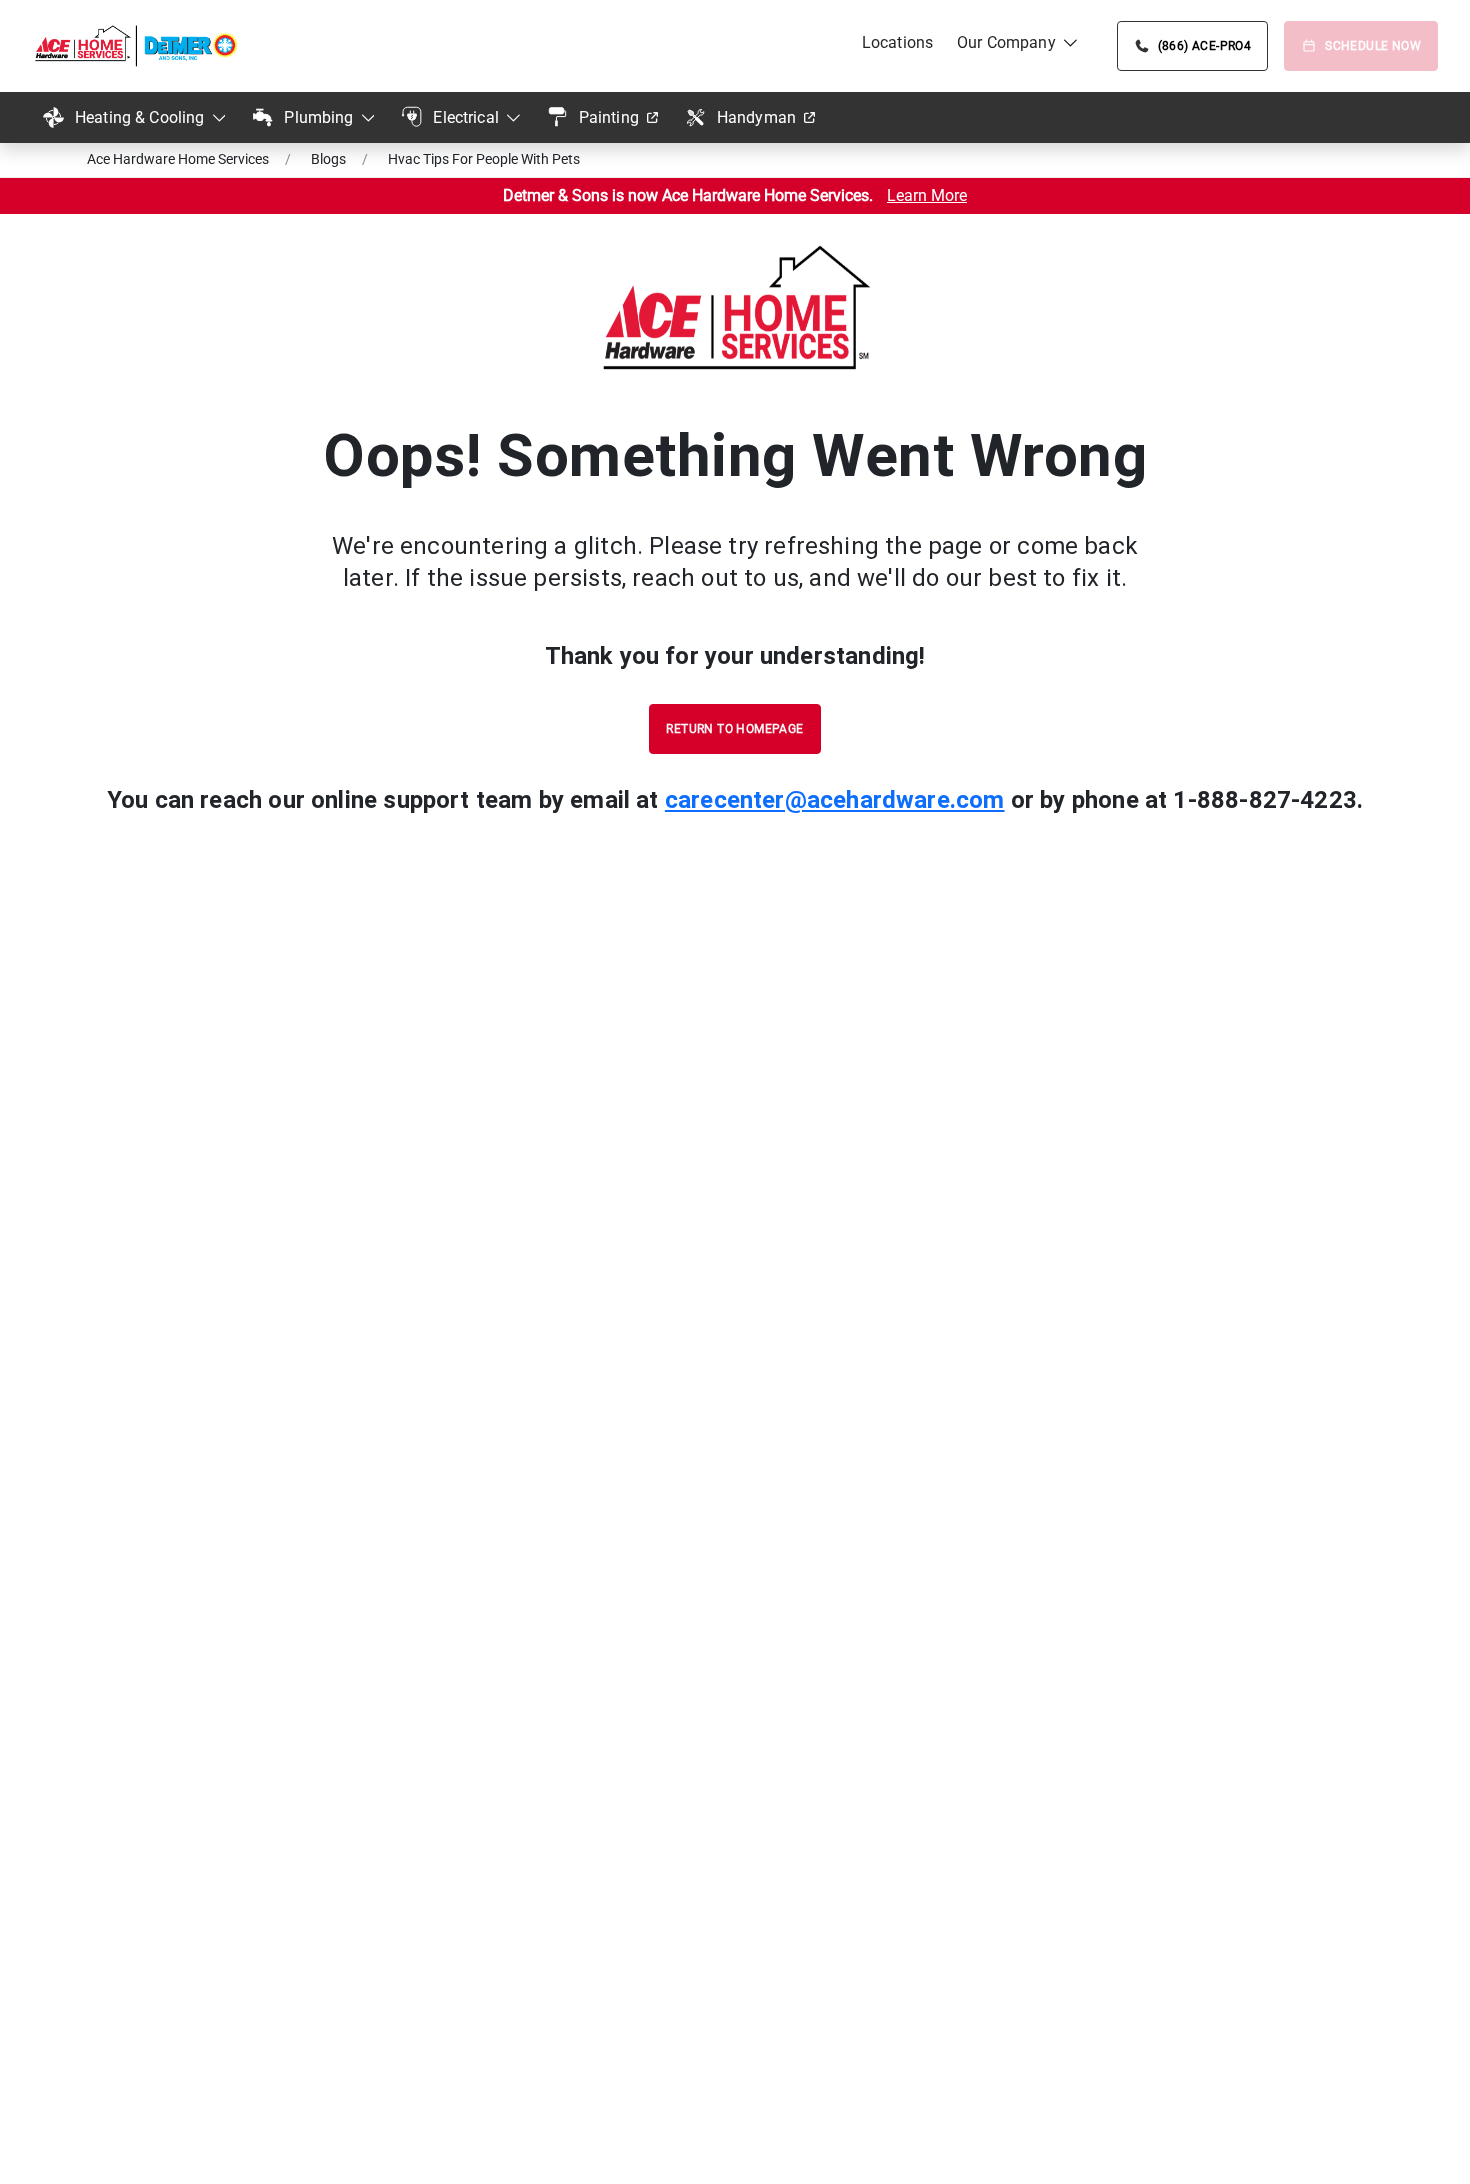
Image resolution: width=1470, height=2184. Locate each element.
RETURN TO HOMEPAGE (734, 729)
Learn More (927, 195)
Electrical (466, 117)
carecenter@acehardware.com (835, 800)
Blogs (328, 159)
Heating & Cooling (140, 117)
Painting (609, 117)
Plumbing (318, 117)
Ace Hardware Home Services (178, 159)
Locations (897, 42)
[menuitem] (897, 43)
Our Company (1006, 42)
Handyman (756, 117)
